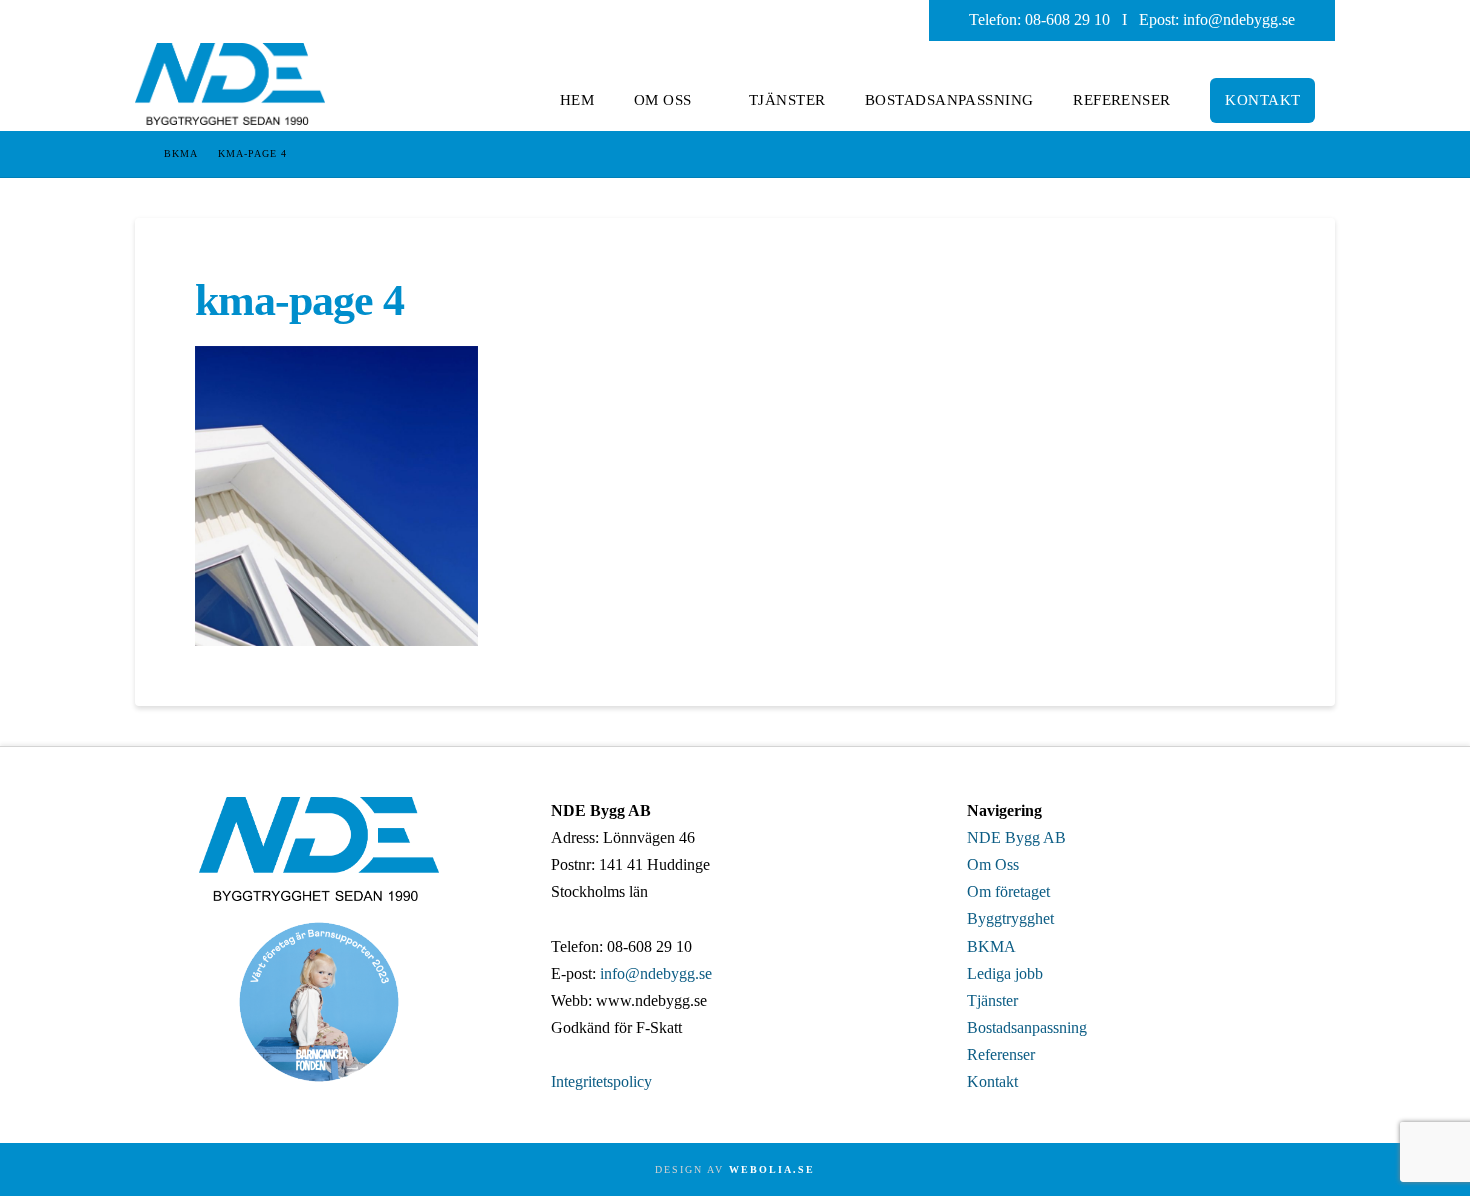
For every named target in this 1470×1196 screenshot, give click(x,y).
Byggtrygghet (1010, 918)
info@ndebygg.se (1239, 19)
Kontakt (992, 1081)
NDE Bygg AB (1016, 837)
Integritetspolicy (601, 1081)
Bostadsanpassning (1027, 1027)
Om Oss (993, 864)
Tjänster (992, 1000)
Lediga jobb (1005, 973)
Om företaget (1008, 891)
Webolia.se (772, 1169)
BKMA (991, 946)
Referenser (1001, 1054)
